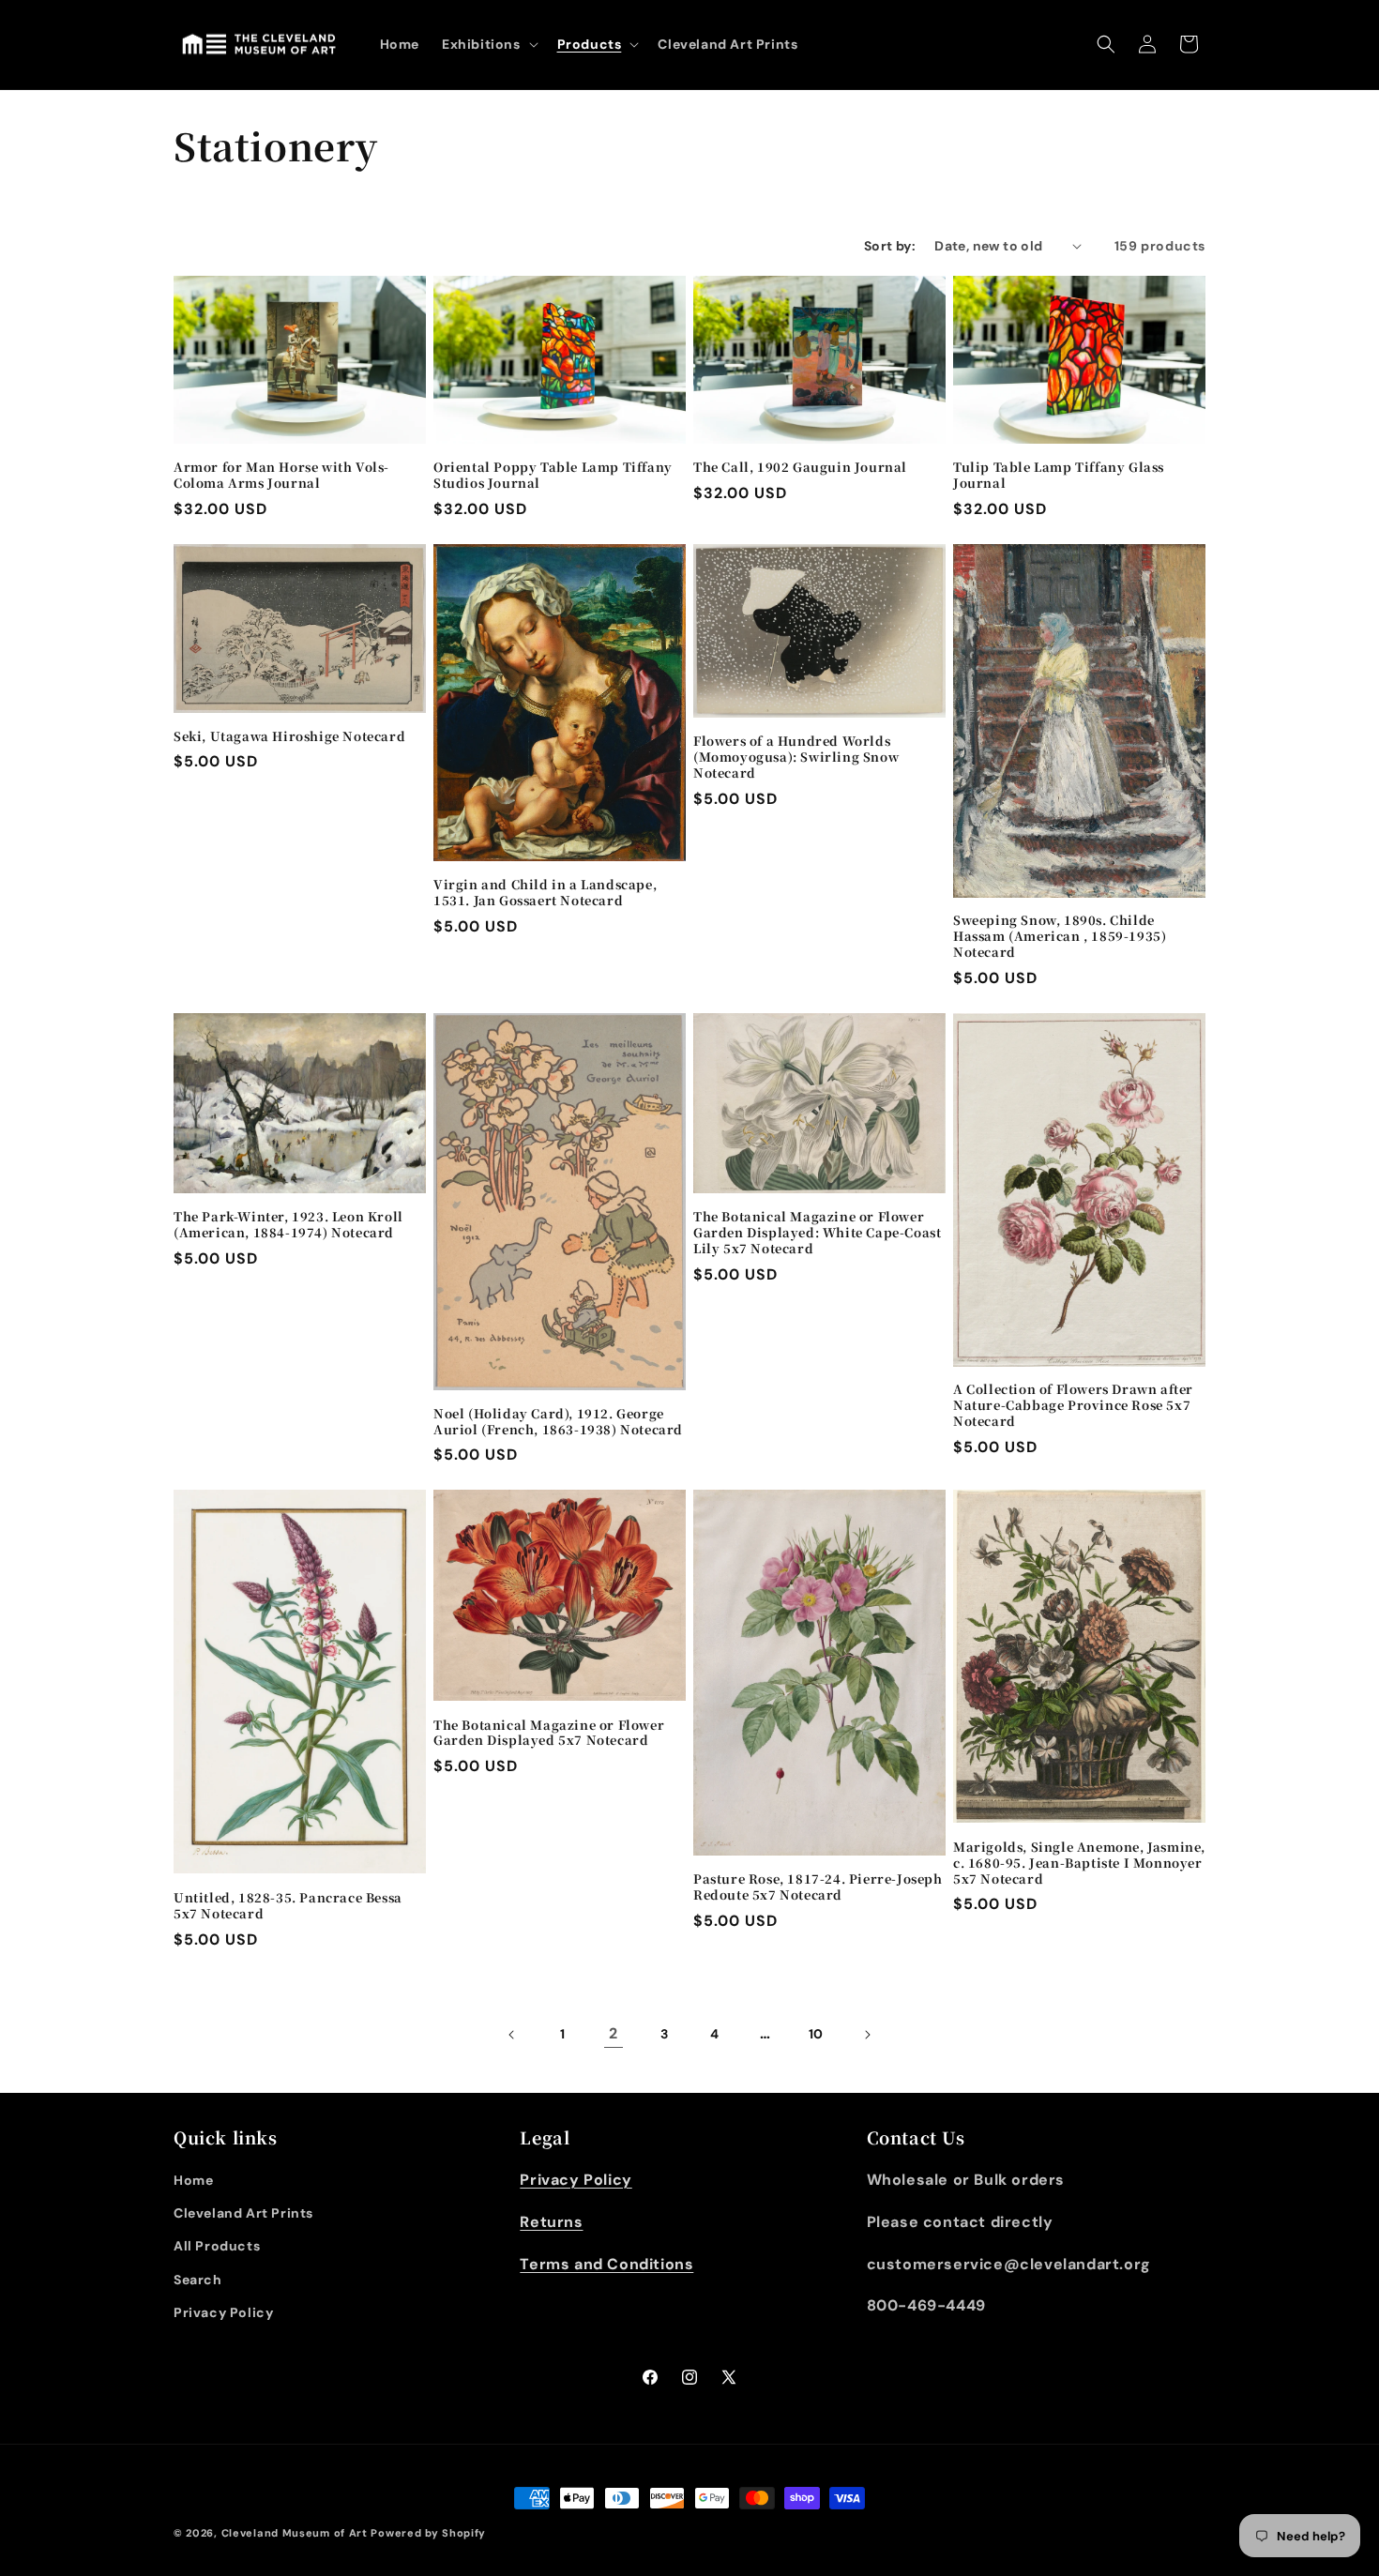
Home (193, 2180)
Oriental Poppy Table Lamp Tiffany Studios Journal (553, 476)
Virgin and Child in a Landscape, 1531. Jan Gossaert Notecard (545, 893)
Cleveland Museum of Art (295, 2533)
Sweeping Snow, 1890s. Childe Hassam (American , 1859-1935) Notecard (1060, 937)
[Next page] (867, 2035)
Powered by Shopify (428, 2533)
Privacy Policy (223, 2312)
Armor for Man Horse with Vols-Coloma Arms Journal (281, 476)
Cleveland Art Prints (243, 2213)
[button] (488, 44)
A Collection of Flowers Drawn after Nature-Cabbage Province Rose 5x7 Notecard (1073, 1406)
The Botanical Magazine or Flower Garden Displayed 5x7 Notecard (549, 1734)
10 (816, 2034)
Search (198, 2280)
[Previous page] (512, 2035)
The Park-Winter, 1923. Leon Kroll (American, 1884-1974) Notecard (288, 1225)
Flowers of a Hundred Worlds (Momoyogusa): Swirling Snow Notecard (796, 758)
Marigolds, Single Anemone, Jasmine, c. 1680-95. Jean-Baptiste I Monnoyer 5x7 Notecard (1079, 1864)
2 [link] (614, 2033)
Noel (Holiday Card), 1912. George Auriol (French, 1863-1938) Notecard (558, 1422)
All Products (217, 2246)
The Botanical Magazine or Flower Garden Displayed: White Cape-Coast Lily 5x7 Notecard (817, 1233)
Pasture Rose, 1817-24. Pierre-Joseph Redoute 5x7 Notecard (818, 1887)
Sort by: (890, 246)
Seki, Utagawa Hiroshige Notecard (289, 737)
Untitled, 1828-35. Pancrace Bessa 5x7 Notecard (288, 1906)
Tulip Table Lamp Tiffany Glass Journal (1059, 476)
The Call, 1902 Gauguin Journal (800, 468)
